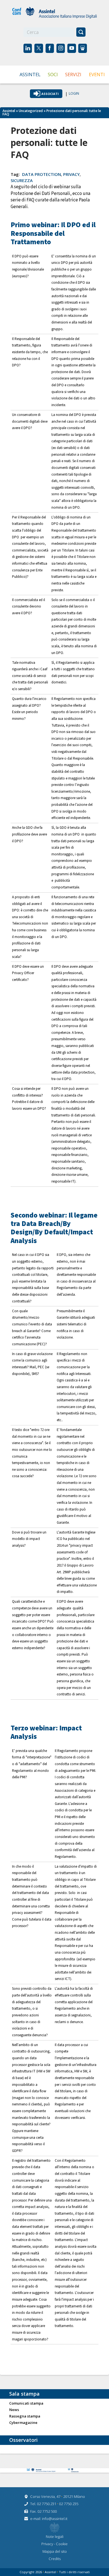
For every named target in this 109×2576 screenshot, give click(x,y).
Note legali (55, 2537)
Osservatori (23, 2440)
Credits (55, 2559)
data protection (42, 174)
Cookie (62, 2544)
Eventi (97, 74)
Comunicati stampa (26, 2403)
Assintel (30, 74)
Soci (53, 74)
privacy (71, 174)
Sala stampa (24, 2394)
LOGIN (74, 94)
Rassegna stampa (25, 2416)
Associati (50, 94)
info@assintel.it (55, 2519)
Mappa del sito (55, 2551)
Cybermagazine (23, 2423)
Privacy (48, 2544)
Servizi (73, 74)
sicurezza (22, 180)
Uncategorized (31, 111)
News (14, 2410)
